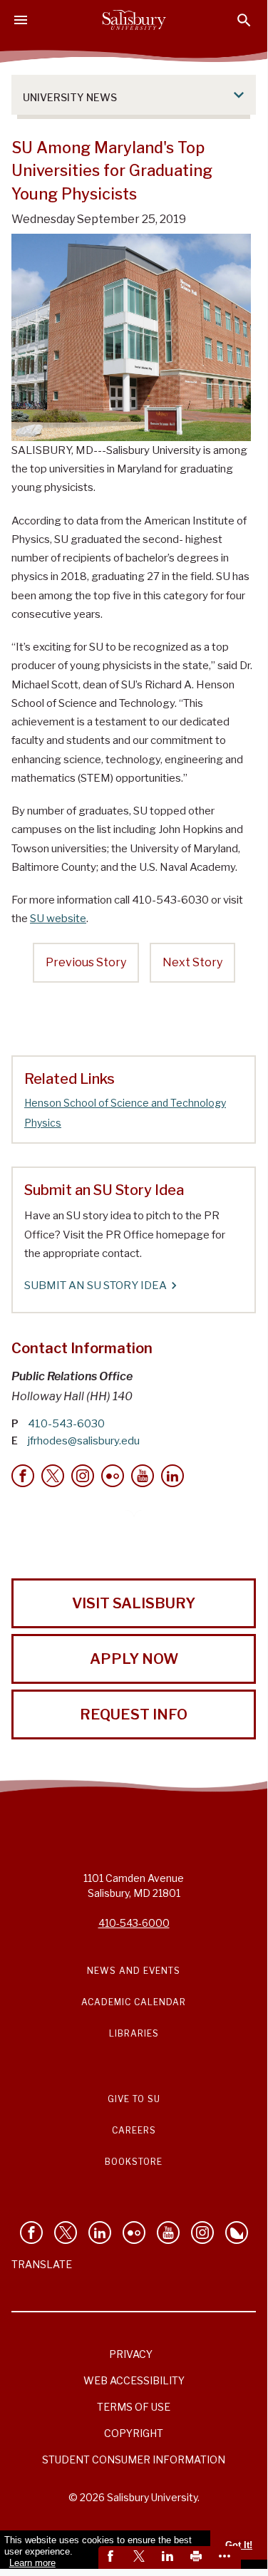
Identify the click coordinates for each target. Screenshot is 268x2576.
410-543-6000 (134, 1923)
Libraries (134, 2033)
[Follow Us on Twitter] (66, 2233)
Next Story (192, 962)
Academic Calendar (134, 2002)
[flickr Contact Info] (113, 1476)
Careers (134, 2130)
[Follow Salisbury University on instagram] (202, 2233)
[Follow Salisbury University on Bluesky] (237, 2233)
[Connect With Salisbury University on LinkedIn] (100, 2233)
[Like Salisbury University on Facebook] (31, 2233)
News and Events (134, 1971)
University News (70, 97)
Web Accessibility (134, 2380)
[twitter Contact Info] (53, 1476)
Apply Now (134, 1659)
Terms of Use (134, 2407)
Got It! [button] (239, 2545)
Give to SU (134, 2099)
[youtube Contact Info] (143, 1476)
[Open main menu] (21, 20)
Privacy (131, 2354)
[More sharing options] (227, 2557)
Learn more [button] (32, 2563)
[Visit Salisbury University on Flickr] (134, 2233)
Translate (42, 2264)
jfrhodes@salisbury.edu (84, 1441)
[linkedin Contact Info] (172, 1476)
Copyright (134, 2433)
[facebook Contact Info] (23, 1476)
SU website (58, 919)
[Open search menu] (244, 20)
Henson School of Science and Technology (125, 1103)
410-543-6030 (66, 1424)
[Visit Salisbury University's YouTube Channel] (168, 2233)
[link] (113, 2557)
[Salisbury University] (134, 20)
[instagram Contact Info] (83, 1476)
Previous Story (86, 962)
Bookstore (134, 2162)
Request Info (134, 1714)
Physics (43, 1123)
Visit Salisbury (134, 1603)
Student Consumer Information (134, 2459)
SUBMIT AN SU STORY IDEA (96, 1286)
